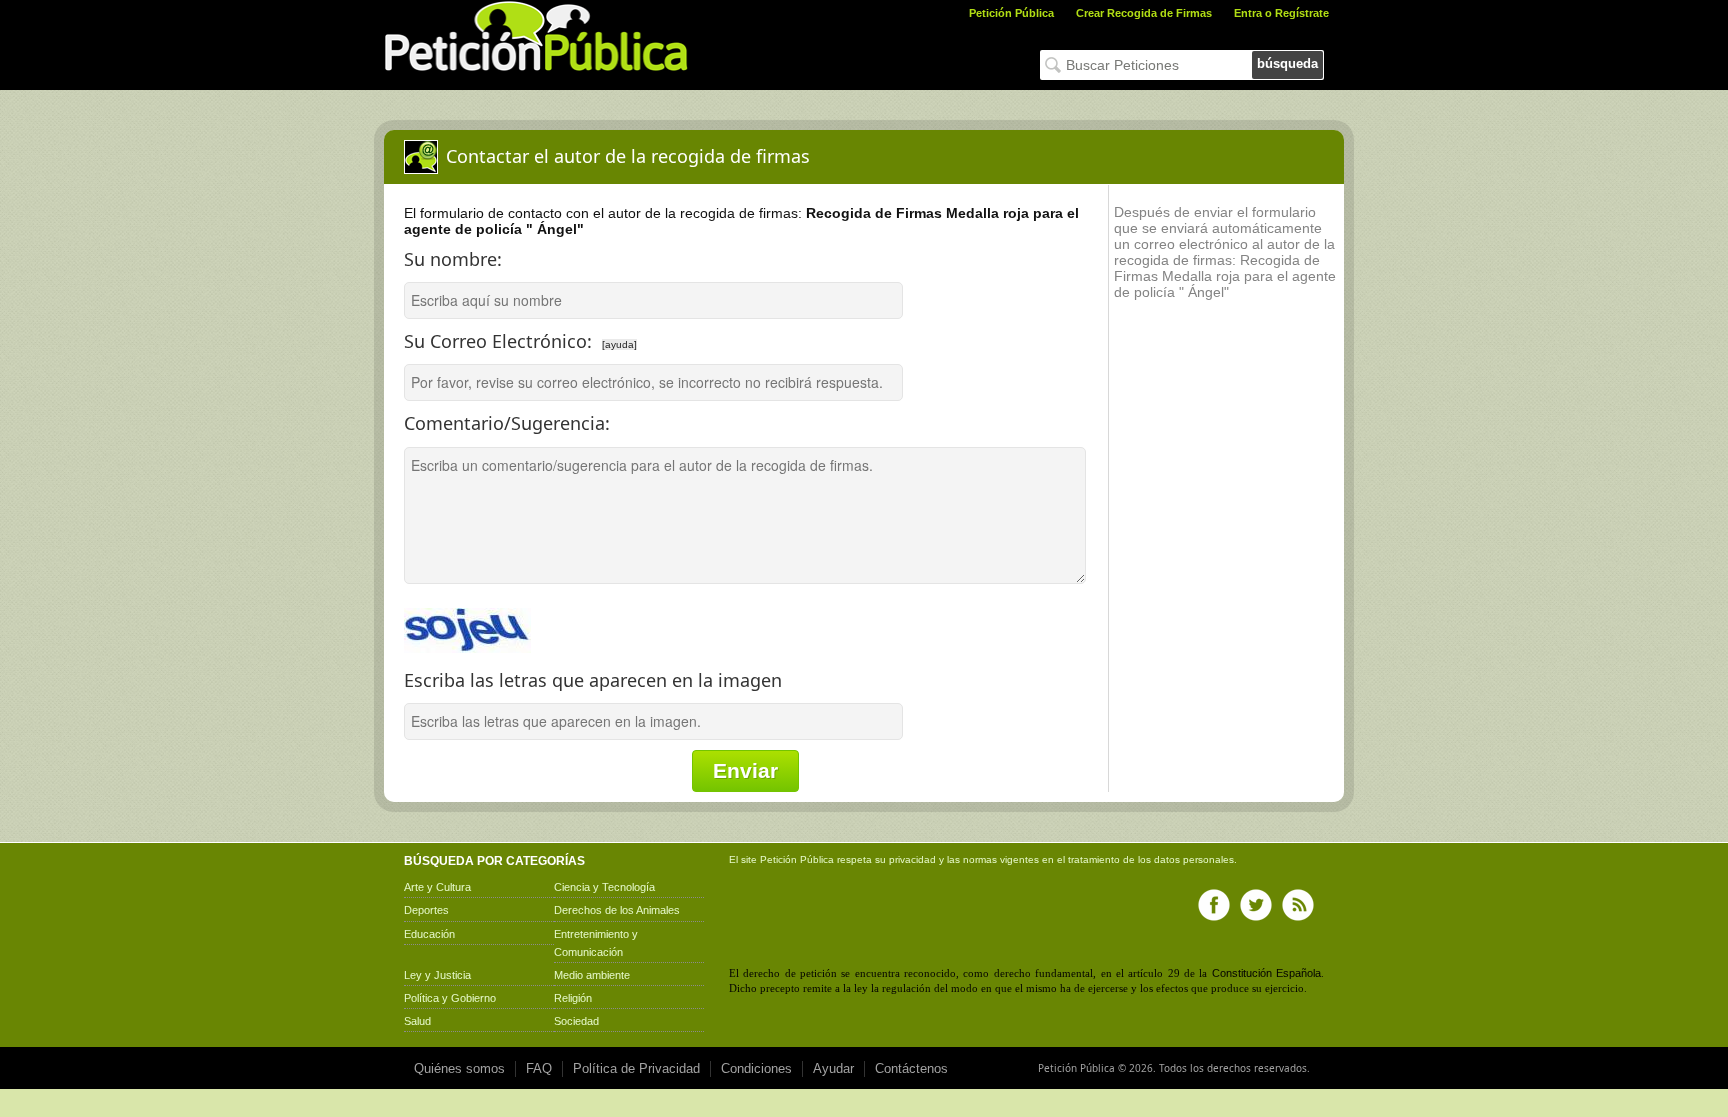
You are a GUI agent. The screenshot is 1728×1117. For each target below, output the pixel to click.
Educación (429, 934)
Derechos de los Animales (617, 910)
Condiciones (756, 1068)
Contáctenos (911, 1068)
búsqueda (1287, 63)
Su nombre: (453, 259)
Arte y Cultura (437, 887)
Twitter (1256, 905)
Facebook (1214, 905)
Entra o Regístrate (1281, 13)
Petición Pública (1011, 13)
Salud (417, 1021)
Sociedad (576, 1021)
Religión (573, 998)
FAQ (539, 1068)
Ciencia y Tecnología (604, 887)
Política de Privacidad (636, 1068)
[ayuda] (619, 344)
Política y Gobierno (450, 998)
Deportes (426, 910)
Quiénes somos (459, 1068)
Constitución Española (1266, 973)
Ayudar (833, 1068)
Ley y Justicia (437, 975)
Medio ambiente (592, 975)
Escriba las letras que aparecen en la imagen (593, 680)
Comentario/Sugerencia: (507, 423)
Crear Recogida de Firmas (1144, 13)
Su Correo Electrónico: (593, 336)
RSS (1298, 905)
